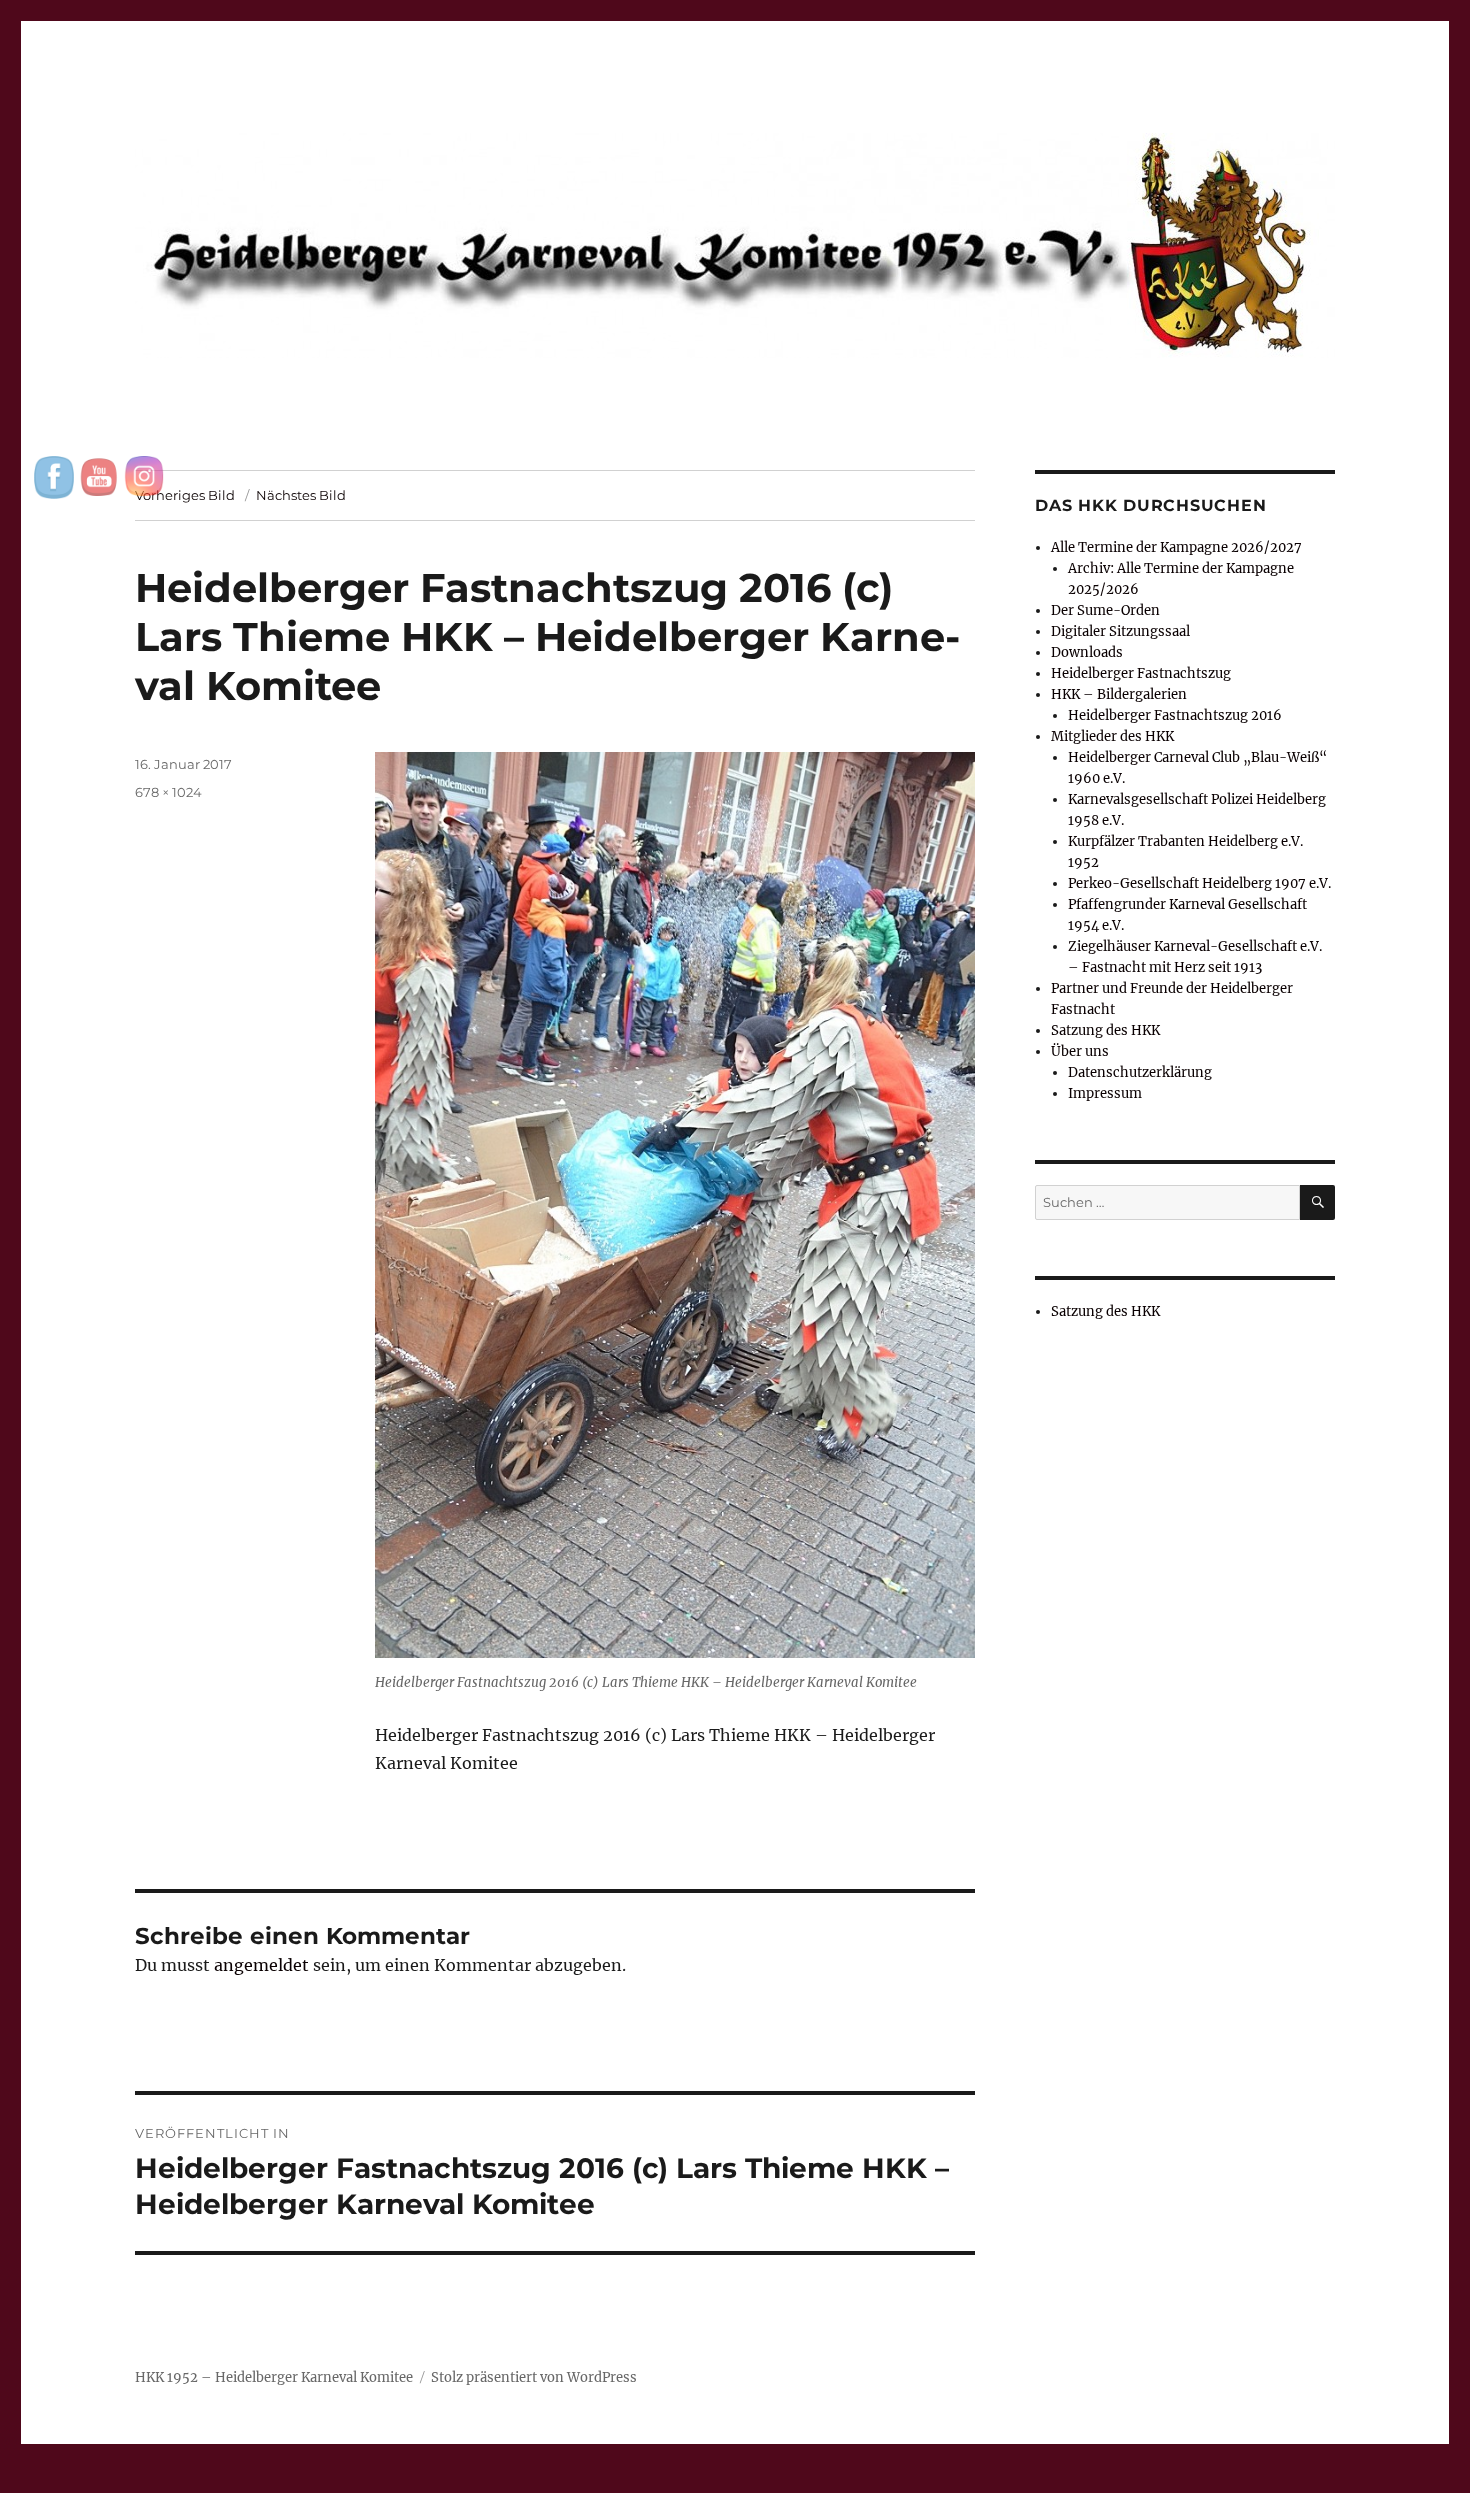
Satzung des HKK (1105, 1030)
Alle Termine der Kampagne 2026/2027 (1176, 547)
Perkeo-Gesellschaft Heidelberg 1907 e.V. (1199, 883)
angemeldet (261, 1965)
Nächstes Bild (301, 495)
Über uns (1080, 1051)
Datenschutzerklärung (1140, 1072)
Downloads (1087, 652)
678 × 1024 (168, 792)
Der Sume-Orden (1105, 610)
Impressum (1105, 1093)
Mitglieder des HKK (1112, 736)
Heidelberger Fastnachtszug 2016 (1175, 715)
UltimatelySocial (898, 2479)
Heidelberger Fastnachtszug (1141, 673)
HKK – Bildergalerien (1119, 694)
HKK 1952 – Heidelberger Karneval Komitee (274, 2377)
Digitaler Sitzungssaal (1120, 631)
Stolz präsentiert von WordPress (534, 2377)
